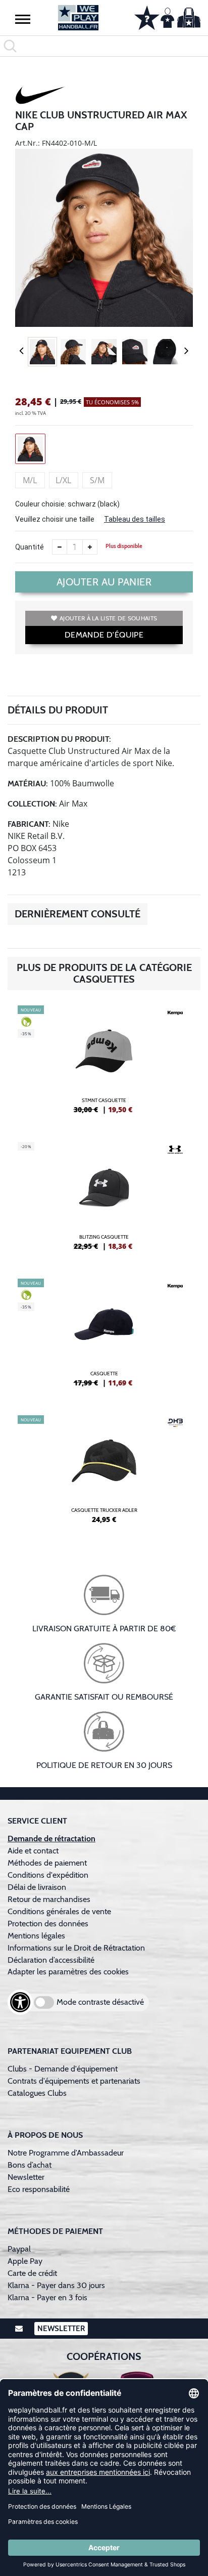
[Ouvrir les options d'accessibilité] (20, 2002)
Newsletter (26, 2177)
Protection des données (48, 1924)
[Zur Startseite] (78, 18)
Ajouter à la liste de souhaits (108, 618)
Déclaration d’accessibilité (51, 1960)
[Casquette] (104, 1337)
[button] (23, 19)
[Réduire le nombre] (60, 547)
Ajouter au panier (104, 582)
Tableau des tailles (135, 519)
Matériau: (28, 784)
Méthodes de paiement (49, 1863)
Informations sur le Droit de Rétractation (76, 1948)
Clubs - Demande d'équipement (63, 2069)
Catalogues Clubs (37, 2093)
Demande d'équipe (104, 635)
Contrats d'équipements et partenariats (74, 2081)
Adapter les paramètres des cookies (68, 1972)
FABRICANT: (29, 824)
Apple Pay (25, 2261)
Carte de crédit (32, 2273)
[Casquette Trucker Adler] (104, 1473)
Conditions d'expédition (50, 1875)
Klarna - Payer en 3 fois (47, 2297)
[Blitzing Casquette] (104, 1200)
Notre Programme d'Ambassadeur (66, 2153)
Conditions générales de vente (59, 1911)
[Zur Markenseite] (40, 97)
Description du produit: (59, 739)
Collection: (32, 804)
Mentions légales (36, 1936)
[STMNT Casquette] (104, 1064)
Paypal (19, 2249)
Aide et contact (33, 1851)
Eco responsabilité (39, 2189)
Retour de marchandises (50, 1899)
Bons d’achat (31, 2165)
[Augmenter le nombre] (90, 547)
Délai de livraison (37, 1887)
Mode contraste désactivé (100, 2002)
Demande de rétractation (51, 1839)
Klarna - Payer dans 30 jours (56, 2285)
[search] (104, 46)
